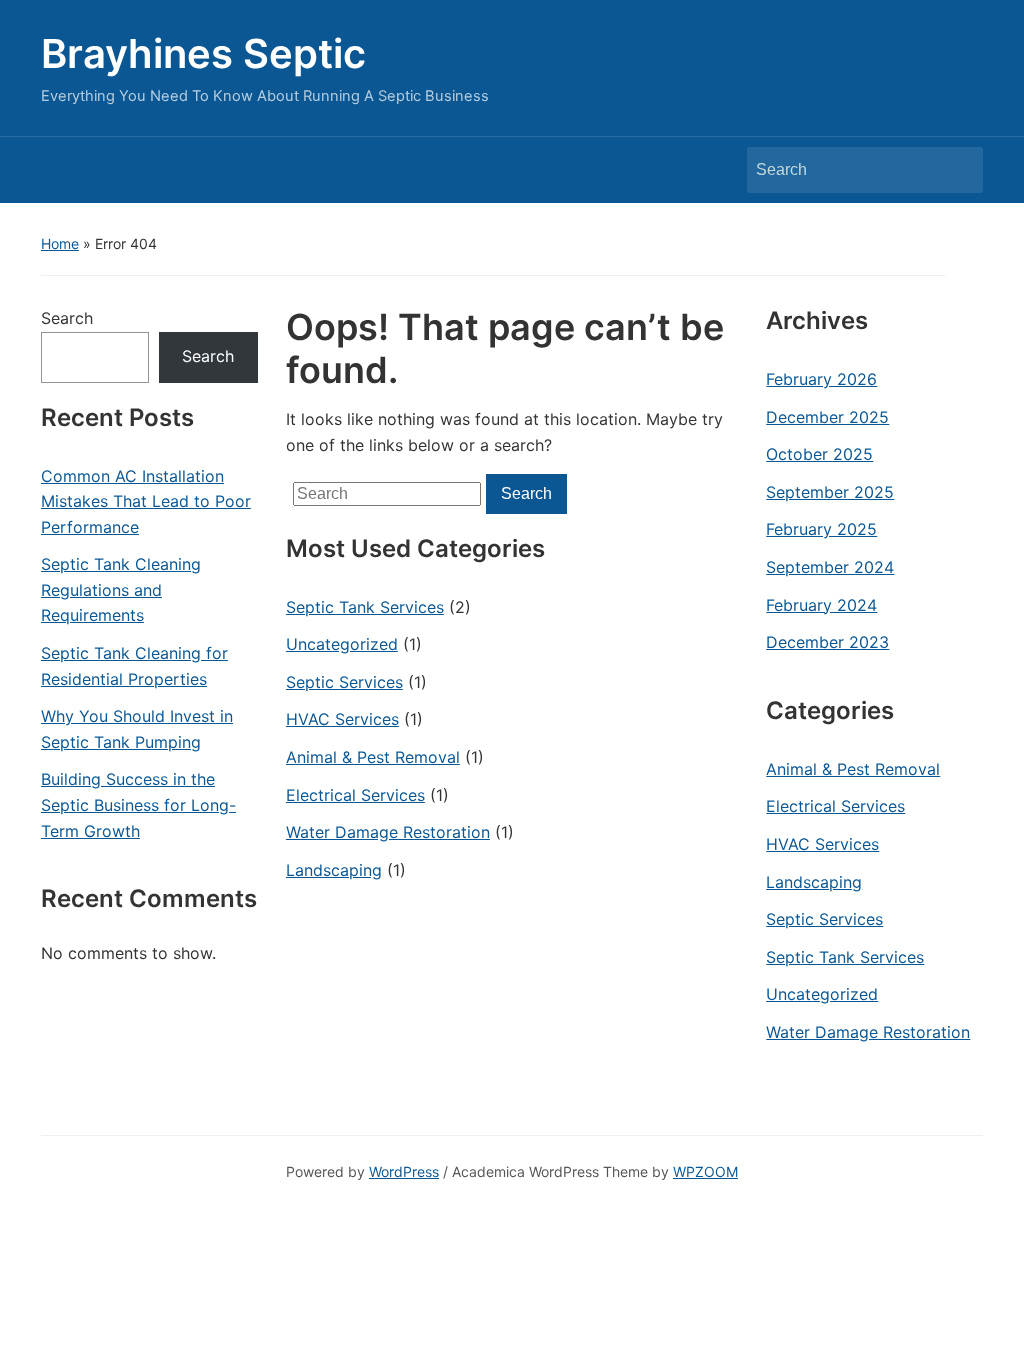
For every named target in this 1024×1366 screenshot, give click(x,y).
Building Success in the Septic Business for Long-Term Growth (138, 804)
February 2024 (821, 605)
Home (60, 243)
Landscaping (334, 870)
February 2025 (821, 529)
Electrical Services (355, 795)
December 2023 (827, 642)
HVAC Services (342, 719)
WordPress (404, 1171)
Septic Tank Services (365, 607)
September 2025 (830, 492)
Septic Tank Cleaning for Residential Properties (134, 666)
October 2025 (819, 454)
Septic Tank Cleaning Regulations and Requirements (121, 589)
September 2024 (830, 567)
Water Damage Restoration (388, 832)
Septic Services (344, 682)
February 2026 (821, 379)
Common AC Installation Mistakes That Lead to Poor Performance (146, 501)
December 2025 (827, 417)
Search (958, 170)
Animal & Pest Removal (373, 757)
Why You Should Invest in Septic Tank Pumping (137, 729)
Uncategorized (342, 644)
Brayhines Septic (203, 53)
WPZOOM (705, 1171)
